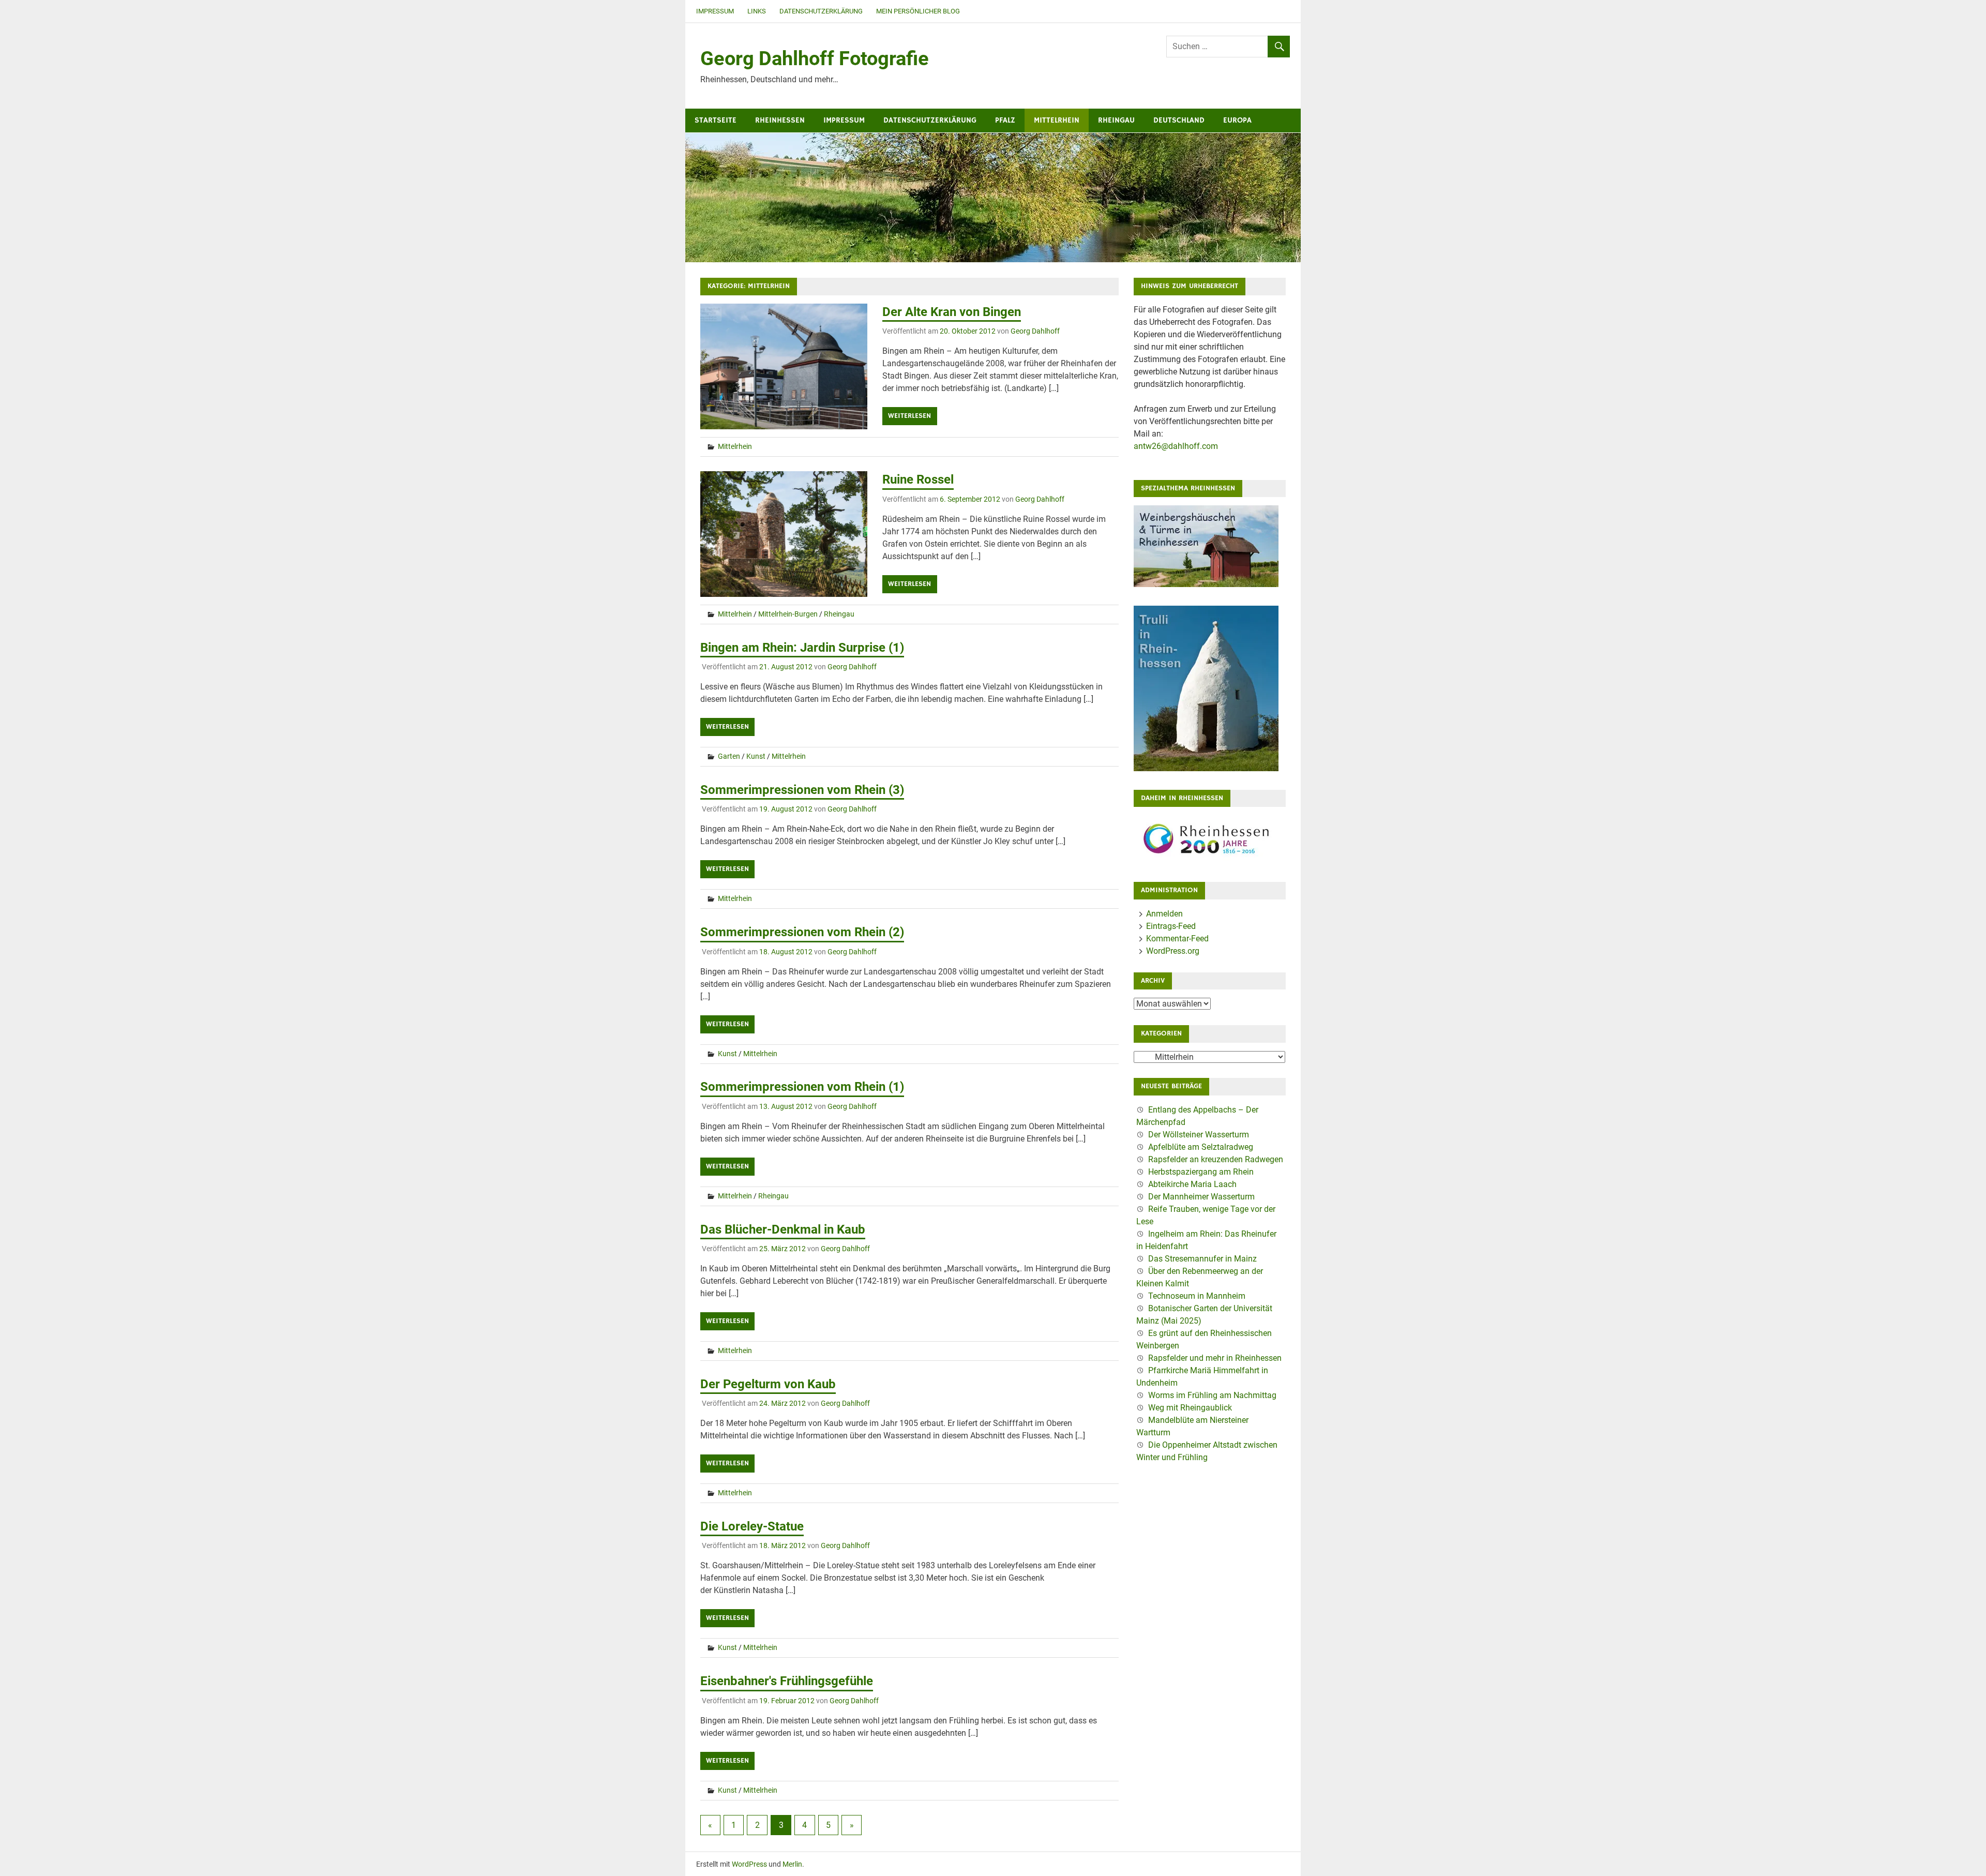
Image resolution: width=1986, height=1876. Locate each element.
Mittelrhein (1057, 120)
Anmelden (1164, 914)
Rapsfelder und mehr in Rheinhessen (1215, 1358)
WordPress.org (1173, 951)
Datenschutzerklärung (821, 11)
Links (757, 11)
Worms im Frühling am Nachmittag (1212, 1395)
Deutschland (1179, 120)
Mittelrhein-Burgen (788, 614)
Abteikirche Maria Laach (1192, 1184)
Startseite (716, 120)
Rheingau (1116, 120)
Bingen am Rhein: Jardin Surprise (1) (802, 648)
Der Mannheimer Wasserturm (1201, 1197)
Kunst (756, 756)
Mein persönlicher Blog (918, 11)
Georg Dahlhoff (1035, 331)
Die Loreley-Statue (752, 1526)
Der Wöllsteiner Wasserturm (1199, 1135)
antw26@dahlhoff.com (1176, 446)
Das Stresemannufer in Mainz (1202, 1259)
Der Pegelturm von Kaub (768, 1384)
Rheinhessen (780, 120)
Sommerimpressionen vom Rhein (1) (802, 1087)
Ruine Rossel (918, 479)
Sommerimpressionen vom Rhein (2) (802, 932)
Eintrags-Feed (1171, 926)
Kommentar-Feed (1177, 939)
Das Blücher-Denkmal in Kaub (783, 1229)
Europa (1237, 120)
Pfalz (1005, 120)
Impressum (715, 11)
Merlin (792, 1864)
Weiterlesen (909, 416)
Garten (729, 756)
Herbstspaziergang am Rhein (1201, 1172)
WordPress (749, 1864)
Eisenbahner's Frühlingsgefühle (787, 1681)
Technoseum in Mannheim (1197, 1296)
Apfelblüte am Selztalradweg (1201, 1147)
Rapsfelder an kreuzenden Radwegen (1216, 1159)
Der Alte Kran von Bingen (952, 312)
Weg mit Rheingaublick (1190, 1408)
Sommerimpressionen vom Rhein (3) (802, 790)
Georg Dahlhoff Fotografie (815, 58)
